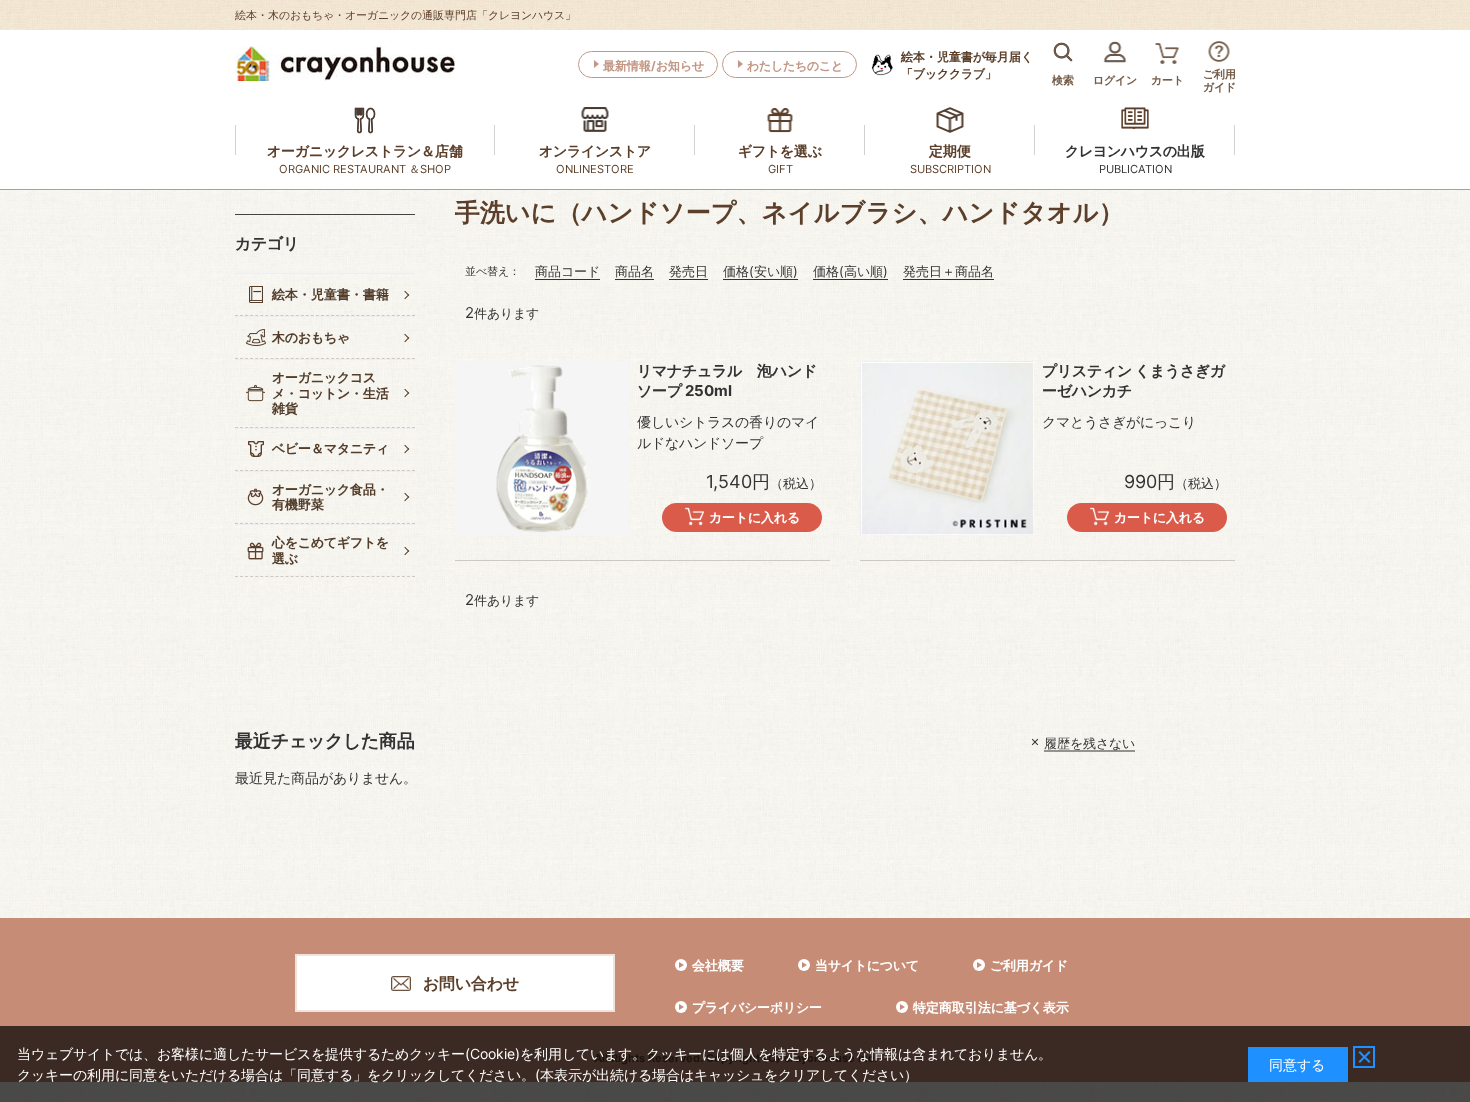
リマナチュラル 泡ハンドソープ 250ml (727, 380)
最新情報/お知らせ (653, 65)
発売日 (688, 271)
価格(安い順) (760, 271)
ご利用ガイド (1029, 965)
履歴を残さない (1089, 742)
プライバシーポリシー (757, 1007)
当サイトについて (867, 965)
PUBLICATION (1135, 169)
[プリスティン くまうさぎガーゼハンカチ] (947, 448)
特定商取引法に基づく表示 (991, 1007)
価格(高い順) (850, 271)
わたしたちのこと (795, 65)
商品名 (634, 271)
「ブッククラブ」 (967, 65)
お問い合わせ (471, 983)
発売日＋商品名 (948, 271)
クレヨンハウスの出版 (1135, 150)
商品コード (567, 271)
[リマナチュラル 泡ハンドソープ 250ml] (542, 448)
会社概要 (718, 965)
